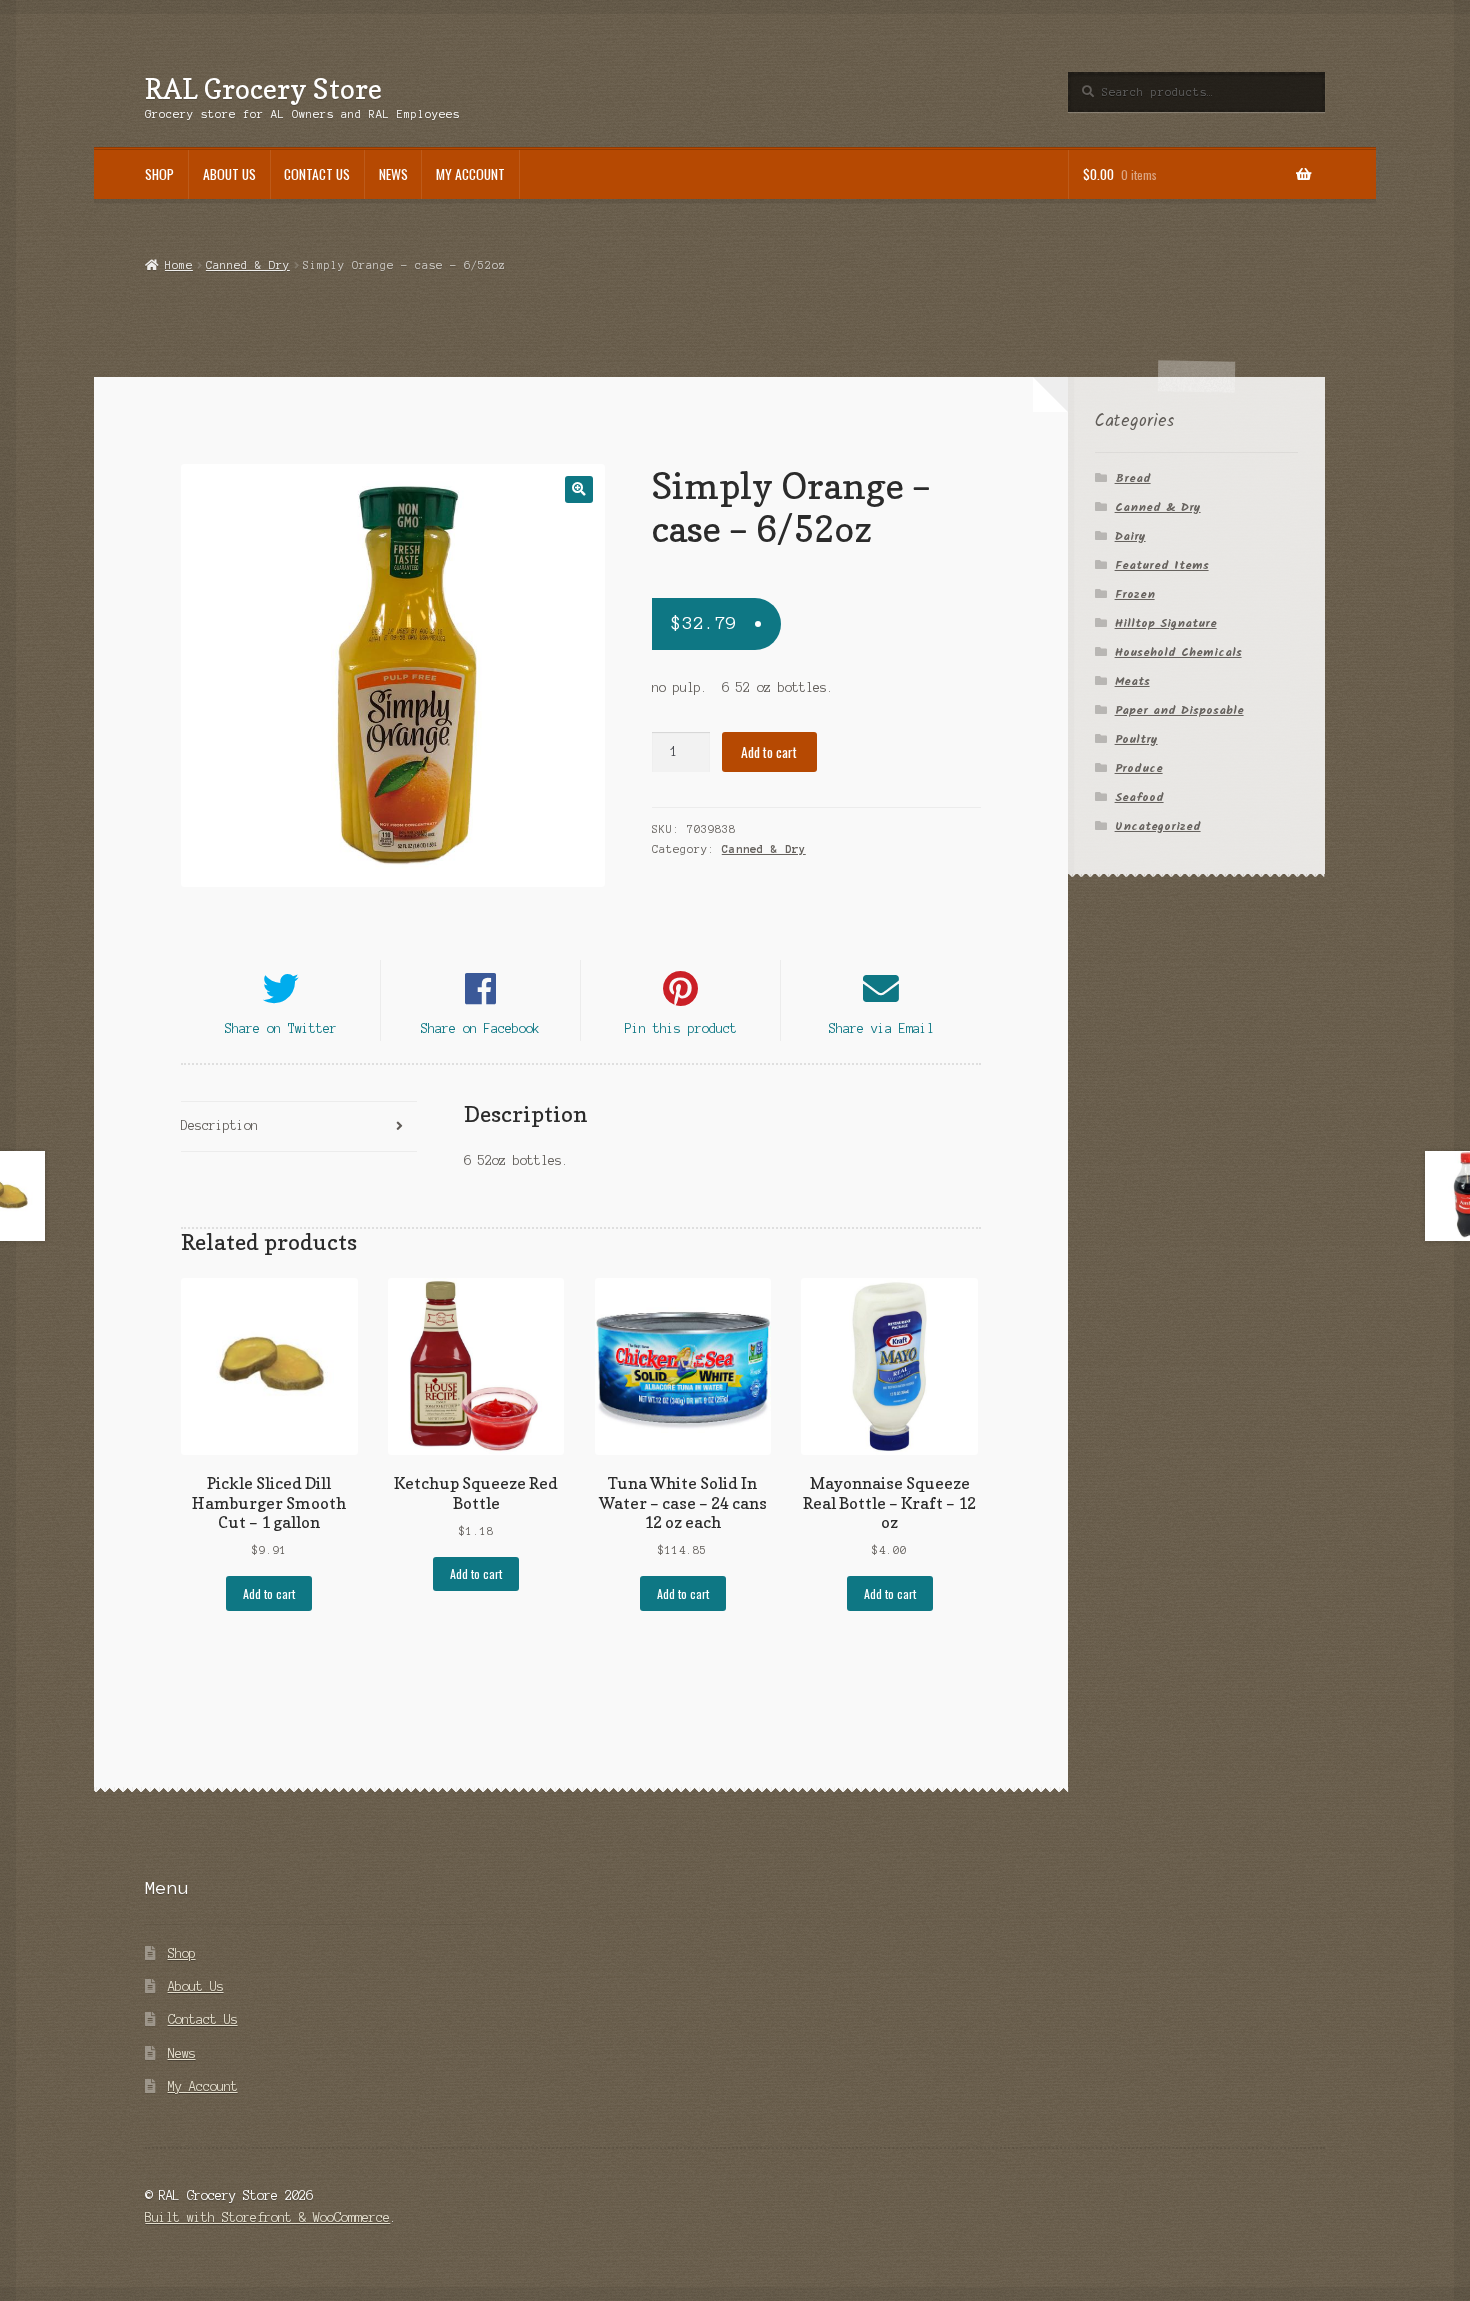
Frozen (1135, 594)
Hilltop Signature (1166, 623)
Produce (1139, 768)
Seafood (1139, 797)
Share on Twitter (281, 1028)
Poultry (1136, 739)
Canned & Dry (248, 265)
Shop (159, 174)
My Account (470, 174)
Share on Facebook (480, 1028)
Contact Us (317, 174)
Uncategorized (1158, 826)
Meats (1132, 681)
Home (178, 265)
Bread (1133, 478)
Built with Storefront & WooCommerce (267, 2217)
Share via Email (881, 1028)
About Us (229, 174)
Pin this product (681, 1028)
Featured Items (1162, 565)
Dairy (1130, 536)
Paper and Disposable (1179, 710)
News (393, 174)
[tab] (298, 1127)
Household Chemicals (1178, 652)
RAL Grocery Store (263, 88)
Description (219, 1125)
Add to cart (769, 752)
